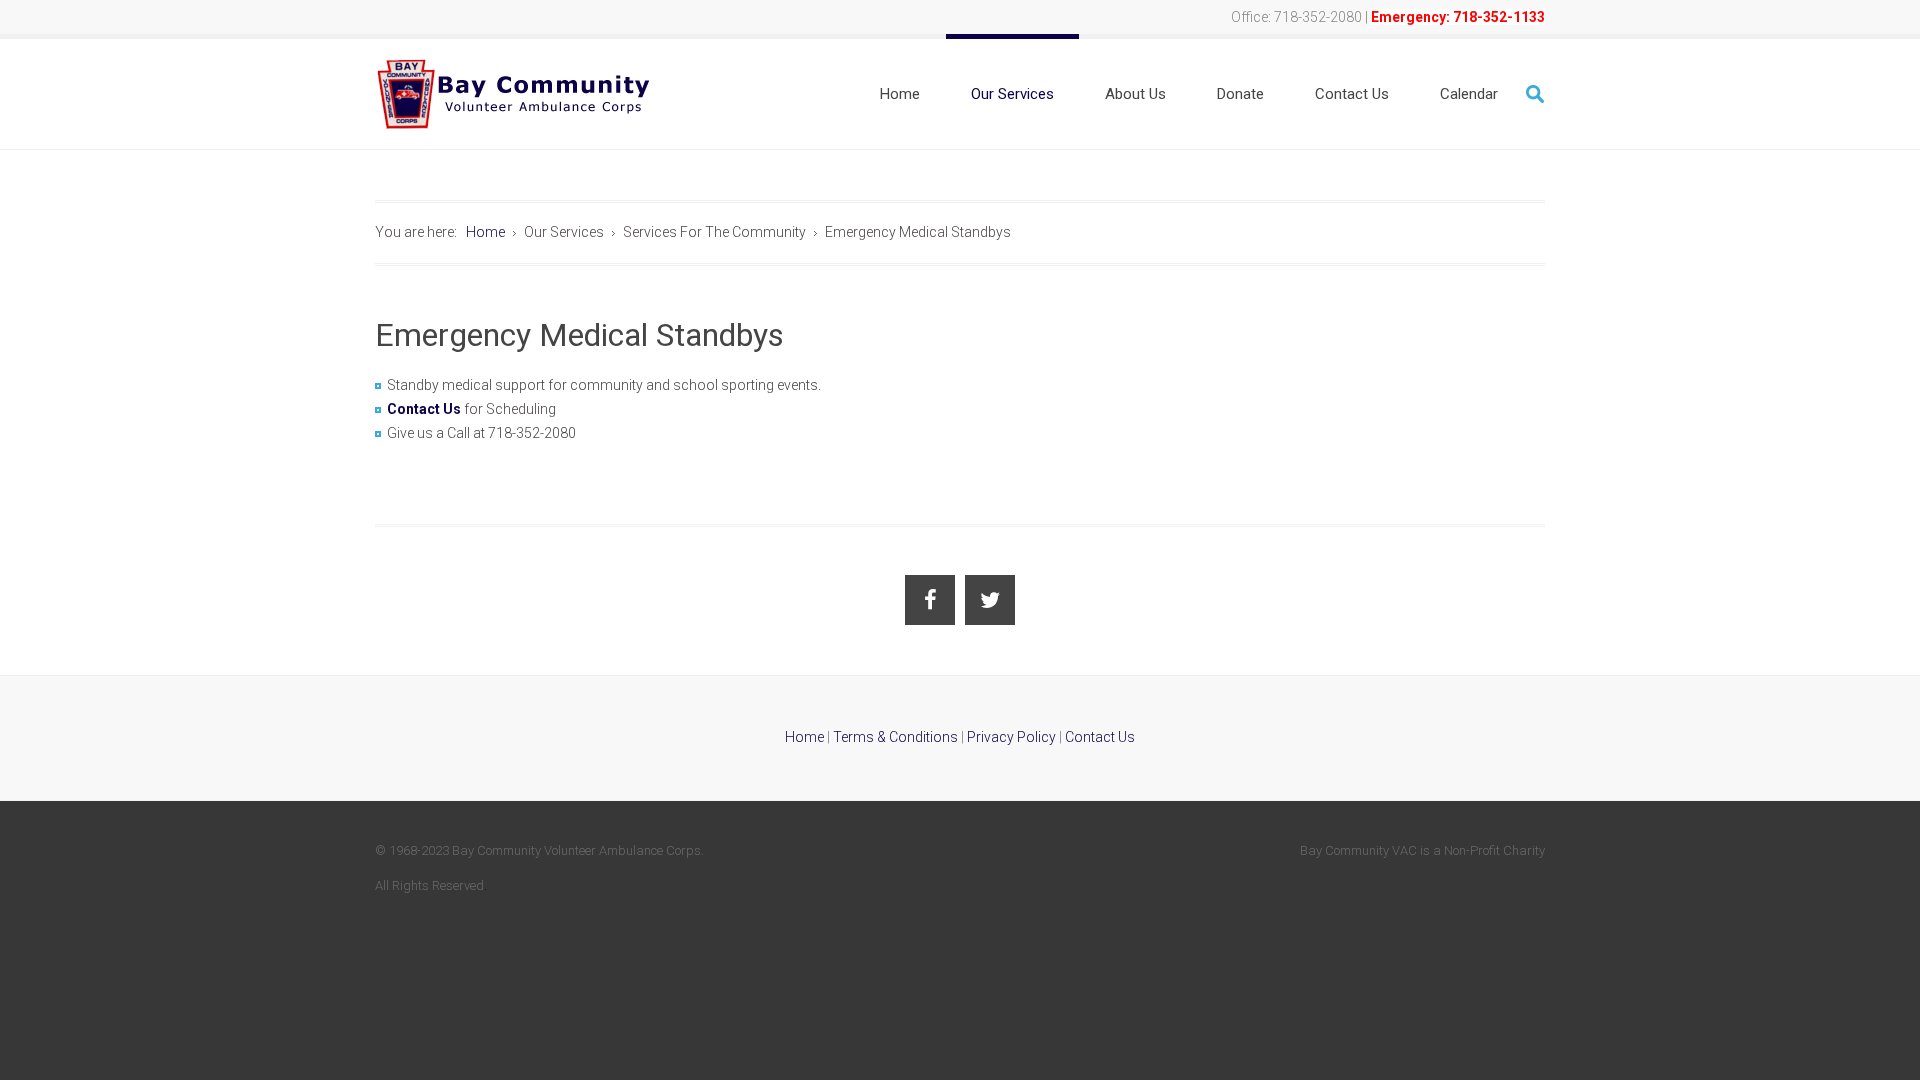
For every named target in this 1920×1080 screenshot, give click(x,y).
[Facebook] (930, 600)
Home (804, 737)
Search (1535, 94)
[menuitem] (900, 94)
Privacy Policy (1011, 737)
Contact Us (424, 409)
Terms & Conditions (895, 737)
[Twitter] (990, 600)
